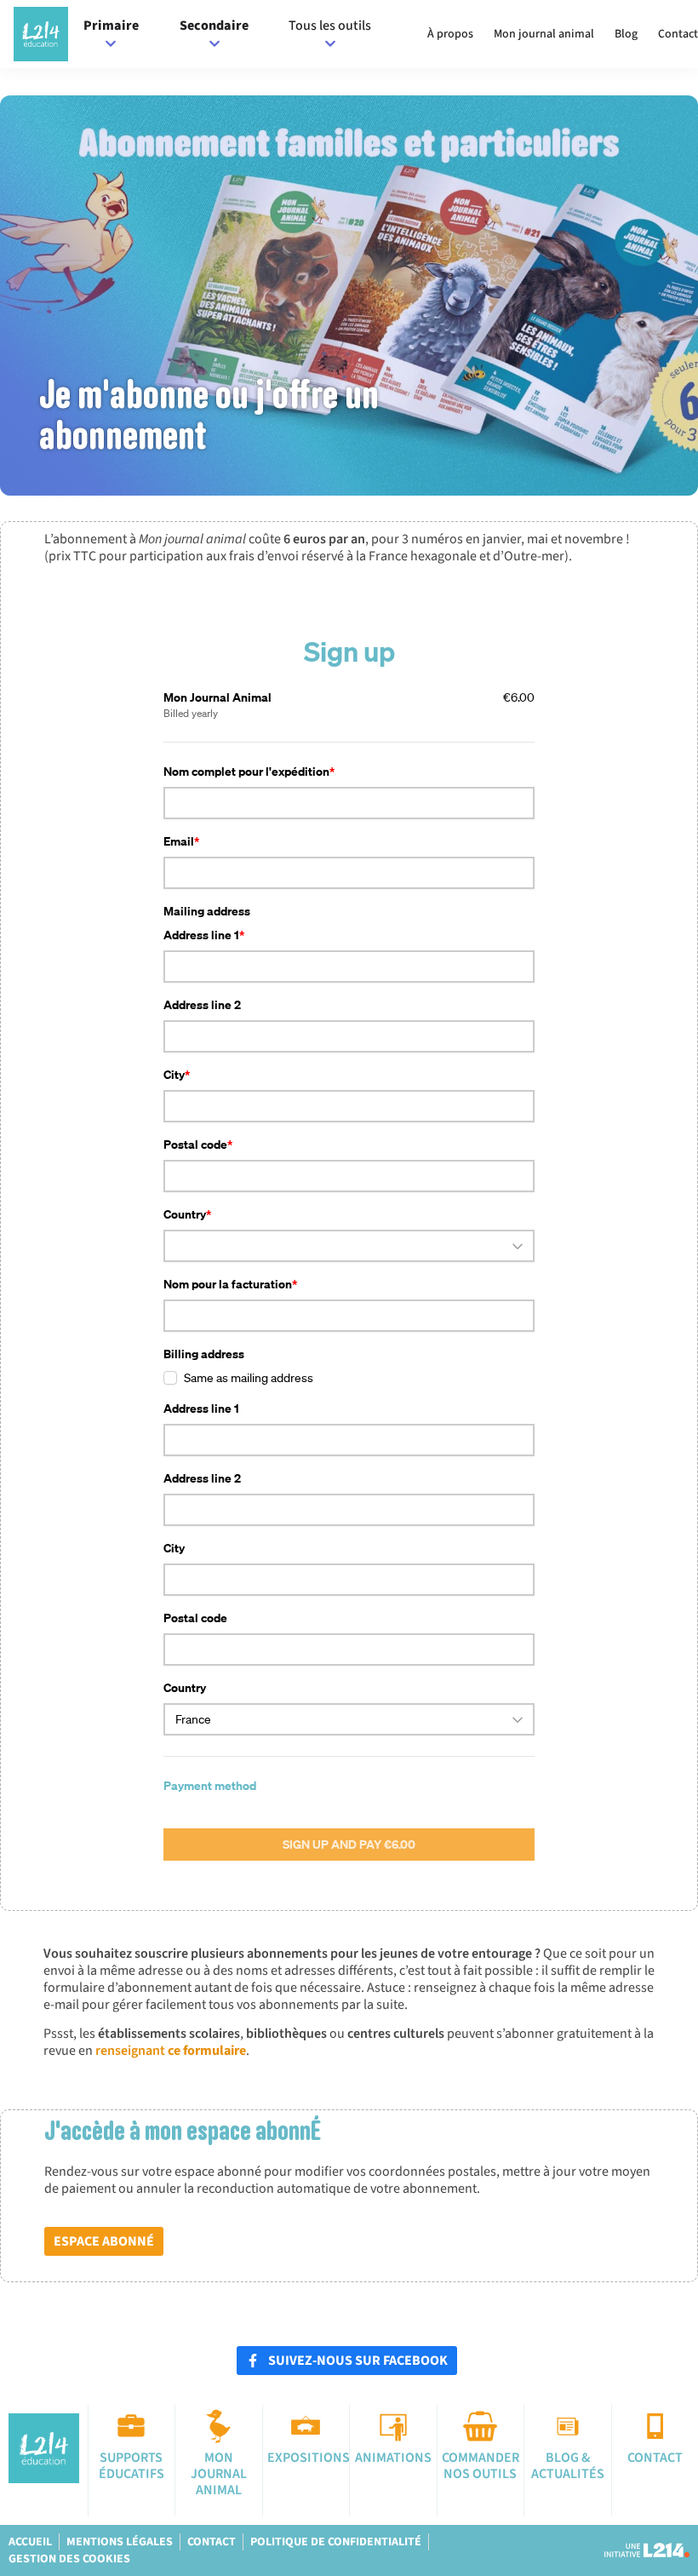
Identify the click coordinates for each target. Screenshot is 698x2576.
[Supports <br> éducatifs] (131, 2426)
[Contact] (655, 2426)
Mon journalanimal (219, 2474)
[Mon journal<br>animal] (219, 2426)
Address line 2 (202, 1004)
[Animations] (393, 2426)
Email (179, 841)
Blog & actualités (568, 2466)
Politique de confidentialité (336, 2542)
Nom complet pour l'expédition (246, 771)
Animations (393, 2458)
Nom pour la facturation (228, 1284)
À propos (450, 34)
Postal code (195, 1144)
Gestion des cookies (69, 2559)
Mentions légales (120, 2542)
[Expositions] (306, 2426)
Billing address (204, 1354)
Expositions (309, 2458)
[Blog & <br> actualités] (568, 2426)
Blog (626, 34)
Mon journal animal (544, 34)
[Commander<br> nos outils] (480, 2426)
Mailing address (207, 911)
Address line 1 (201, 935)
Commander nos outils (481, 2466)
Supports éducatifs (132, 2466)
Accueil (30, 2542)
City (174, 1074)
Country (185, 1214)
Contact (678, 34)
